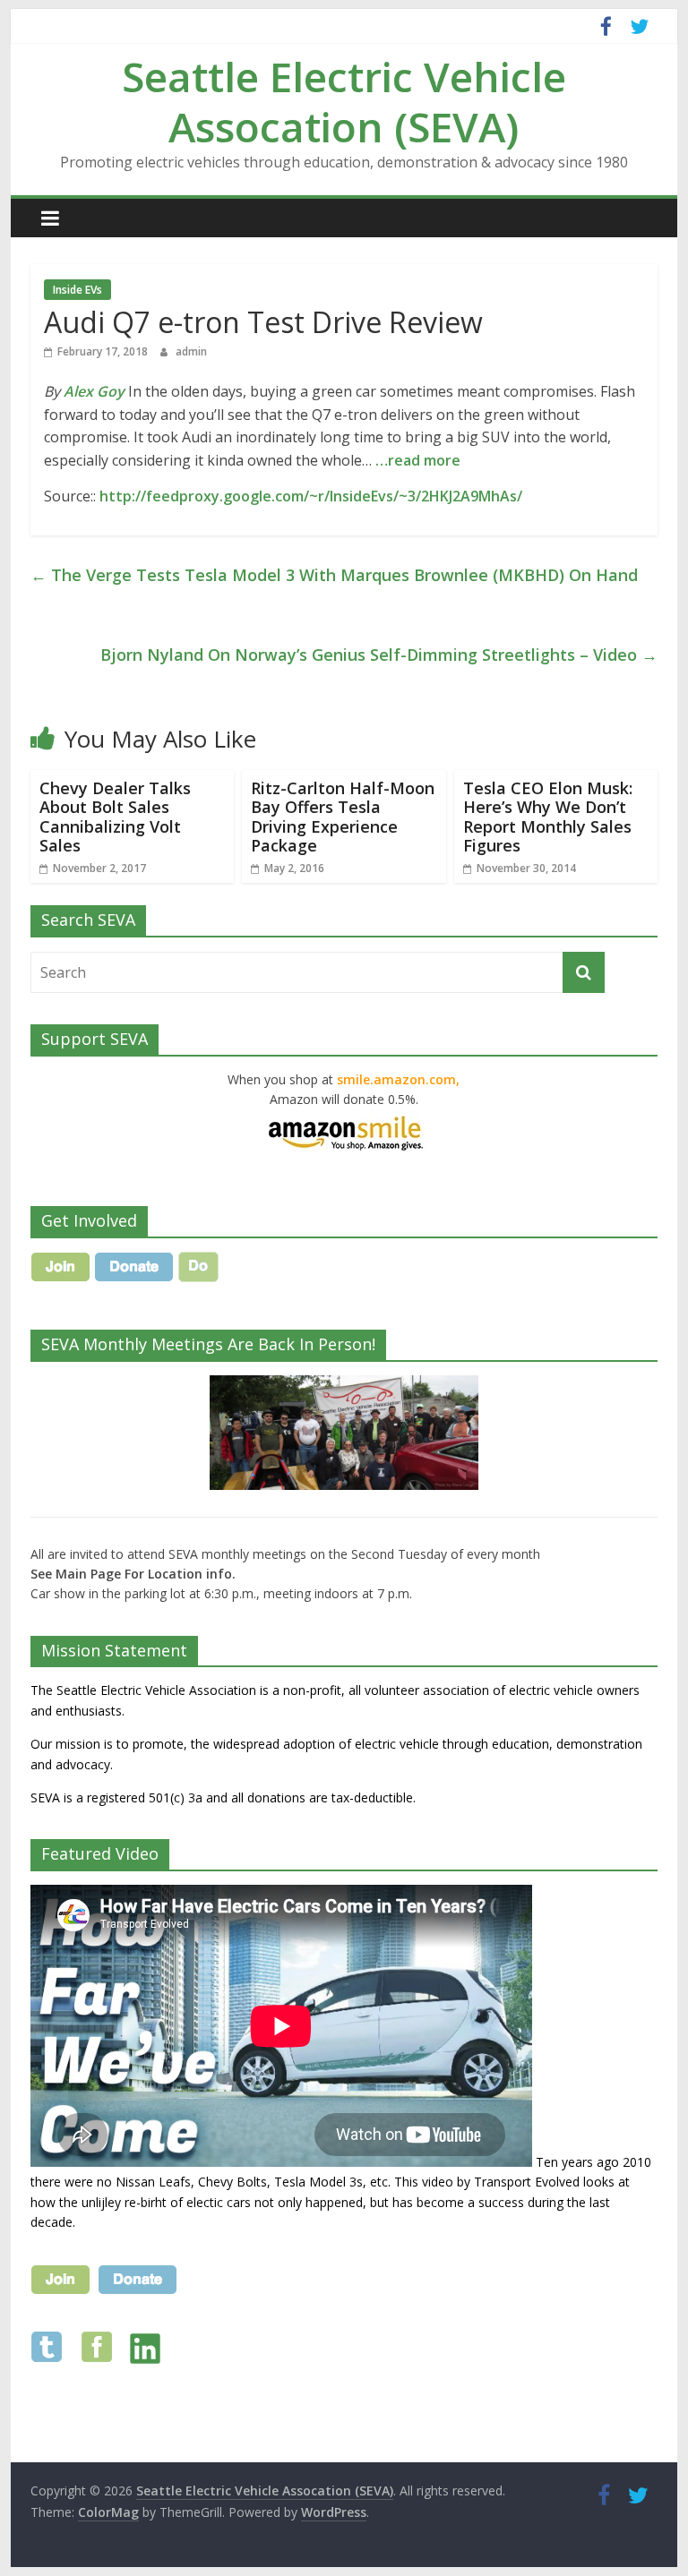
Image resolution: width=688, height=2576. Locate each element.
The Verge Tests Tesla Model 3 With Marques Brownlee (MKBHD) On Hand (334, 575)
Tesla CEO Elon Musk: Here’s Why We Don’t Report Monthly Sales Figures (548, 817)
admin (191, 351)
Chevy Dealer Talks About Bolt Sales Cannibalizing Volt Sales (115, 817)
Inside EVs (77, 290)
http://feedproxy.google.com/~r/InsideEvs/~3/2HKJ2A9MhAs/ (311, 496)
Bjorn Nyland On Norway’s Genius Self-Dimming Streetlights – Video (379, 655)
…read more (418, 460)
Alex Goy (94, 391)
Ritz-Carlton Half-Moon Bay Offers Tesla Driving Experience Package (343, 817)
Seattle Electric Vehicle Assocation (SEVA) (344, 101)
